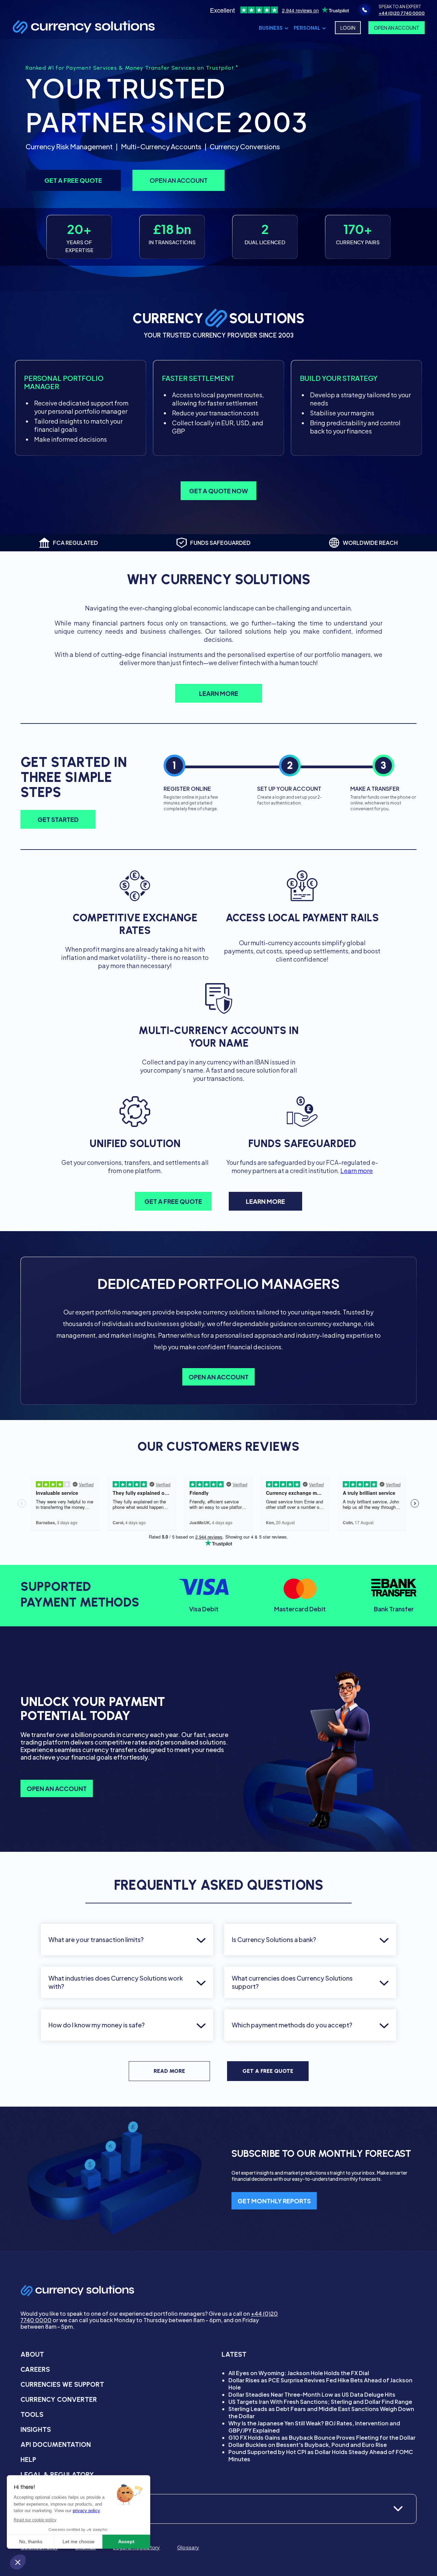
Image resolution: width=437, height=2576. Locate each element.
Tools (32, 2414)
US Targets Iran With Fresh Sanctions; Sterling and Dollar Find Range (320, 2402)
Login (348, 28)
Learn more (357, 1170)
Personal (307, 28)
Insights (36, 2429)
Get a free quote (73, 180)
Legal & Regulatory (57, 2475)
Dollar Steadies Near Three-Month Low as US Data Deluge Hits (312, 2394)
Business (271, 28)
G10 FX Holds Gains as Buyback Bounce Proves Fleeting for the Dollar (322, 2437)
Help (28, 2460)
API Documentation (56, 2444)
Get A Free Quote (268, 2071)
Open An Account (397, 28)
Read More (169, 2071)
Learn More (219, 693)
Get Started (58, 819)
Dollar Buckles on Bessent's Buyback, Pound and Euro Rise (308, 2445)
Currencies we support (62, 2384)
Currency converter (59, 2399)
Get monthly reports (274, 2201)
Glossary (188, 2547)
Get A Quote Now (218, 491)
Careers (35, 2369)
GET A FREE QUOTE (173, 1201)
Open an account (179, 180)
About (32, 2354)
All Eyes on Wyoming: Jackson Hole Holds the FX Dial (299, 2373)
